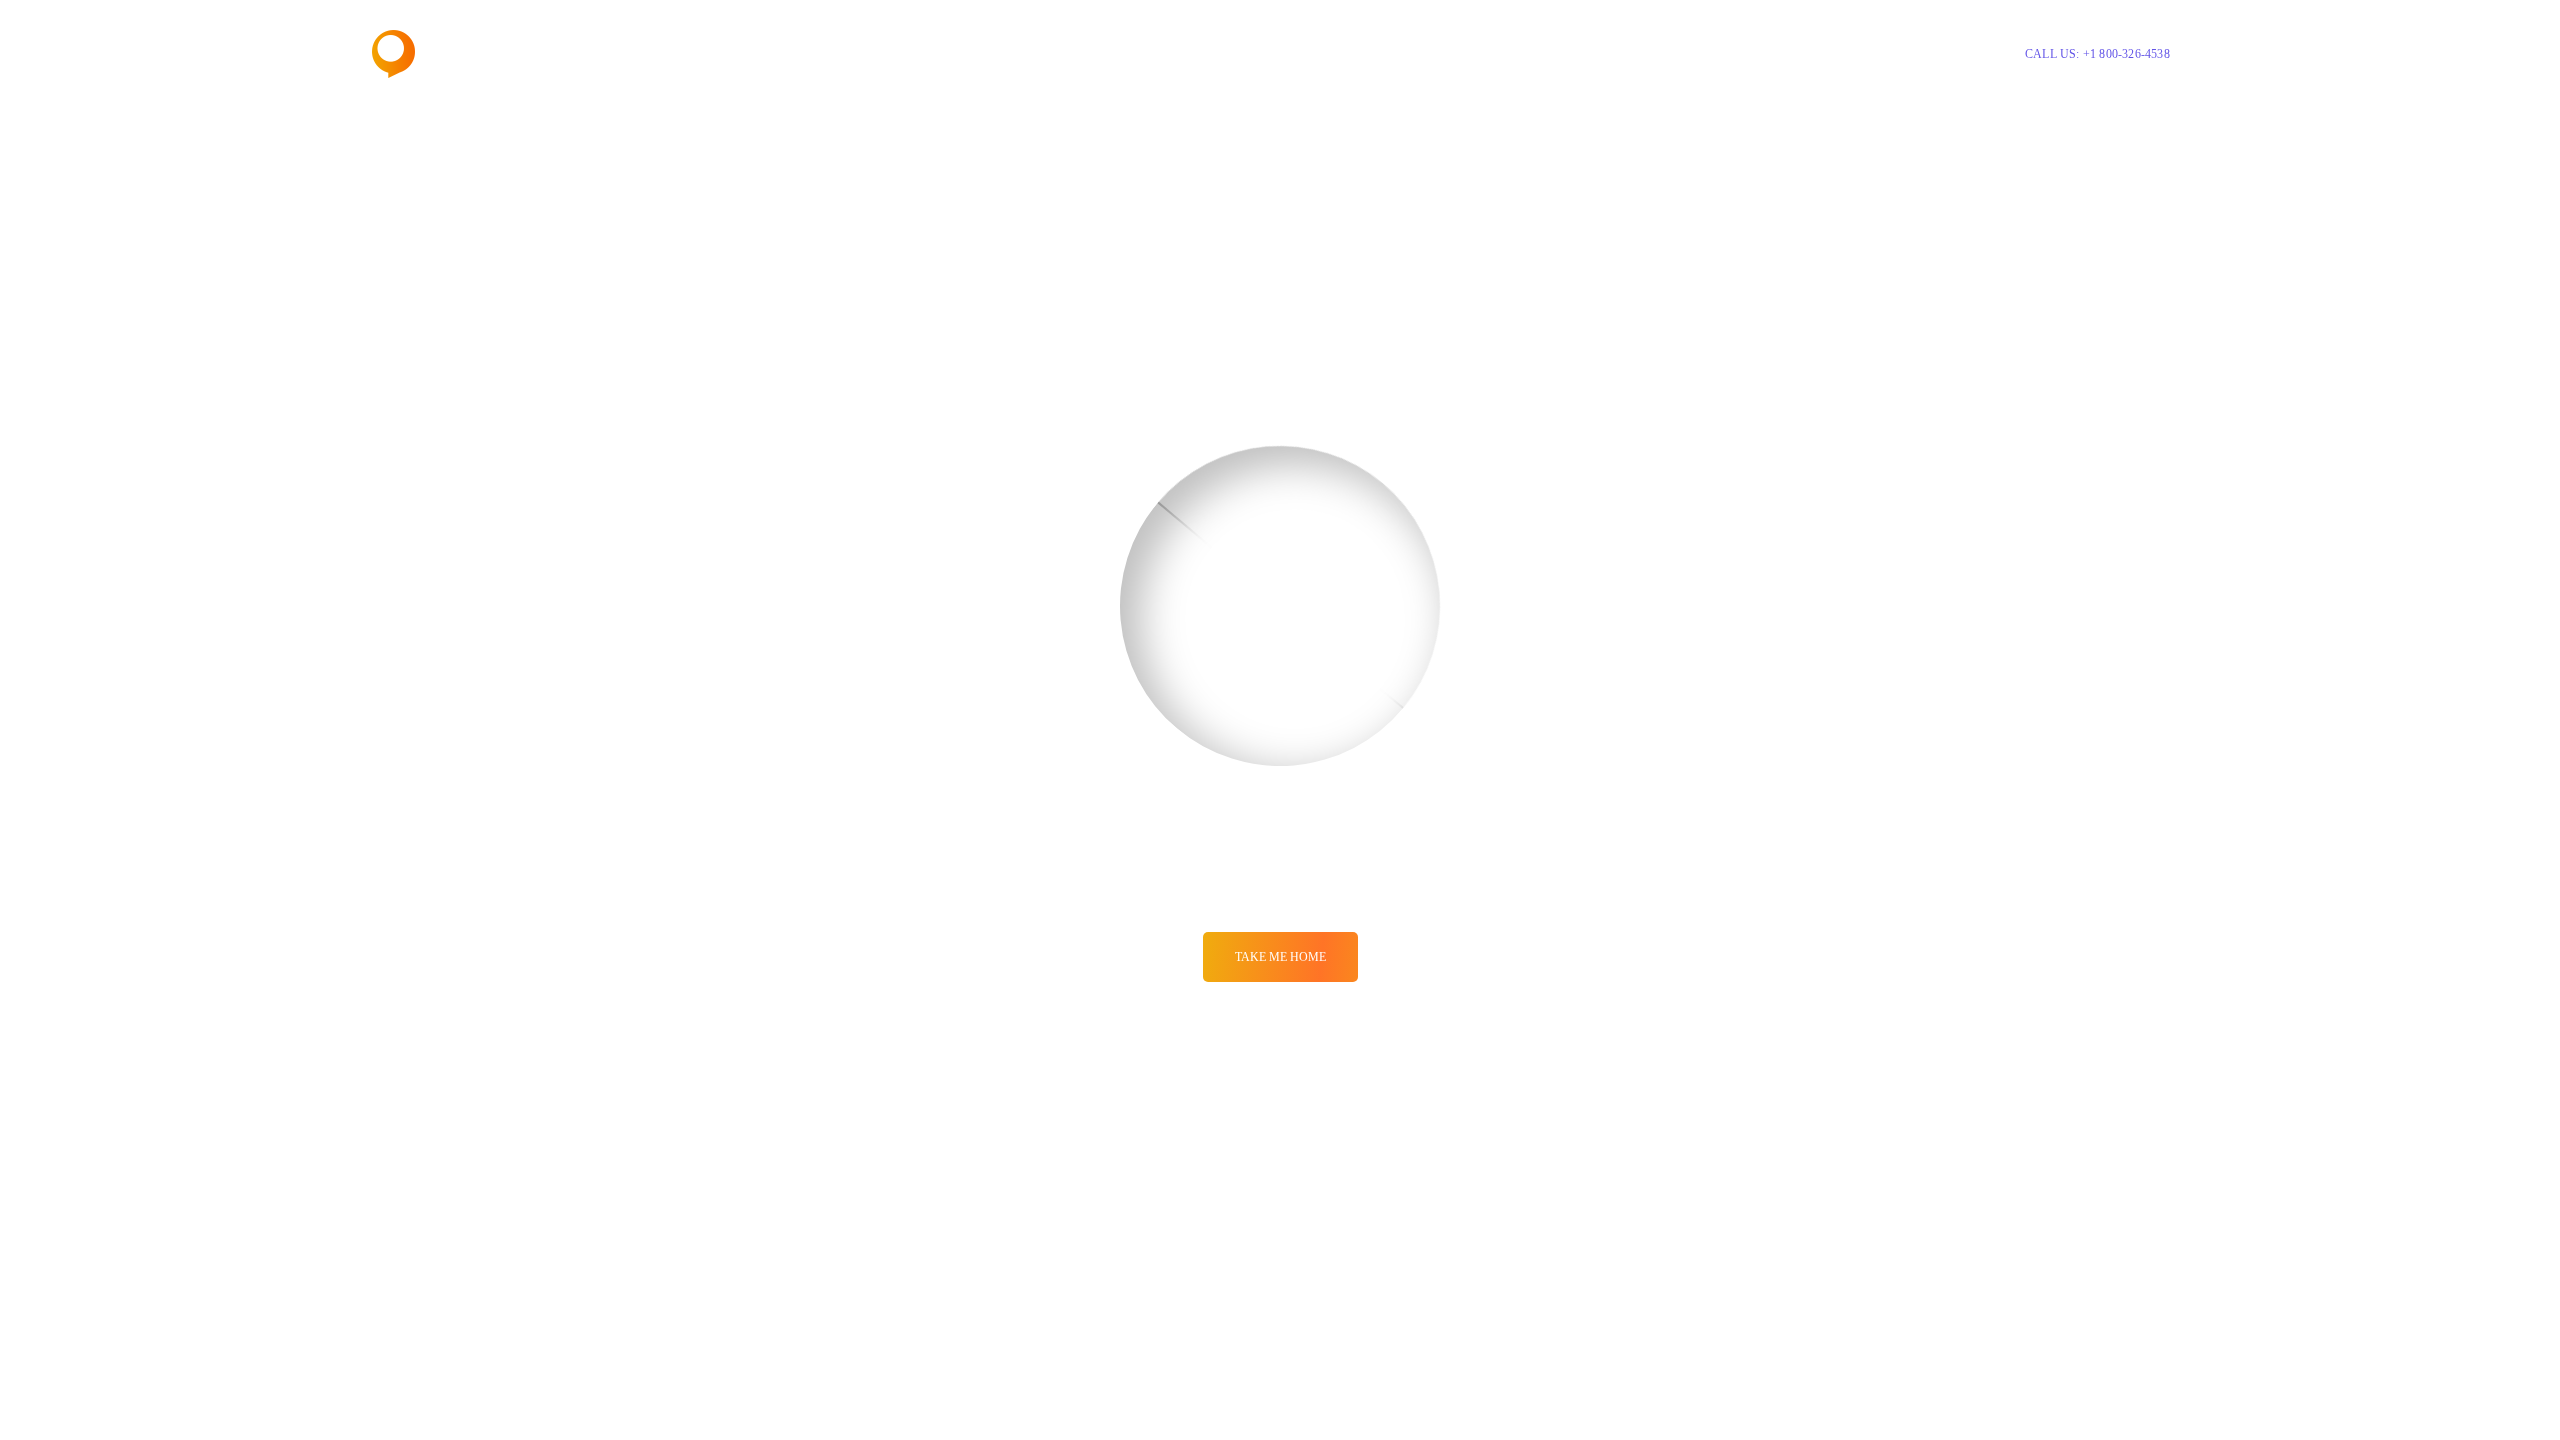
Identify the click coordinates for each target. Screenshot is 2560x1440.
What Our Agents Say (1543, 53)
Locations (1424, 53)
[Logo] (446, 54)
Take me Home (1280, 957)
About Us (1343, 53)
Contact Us (1724, 53)
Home (1273, 53)
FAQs (1651, 53)
